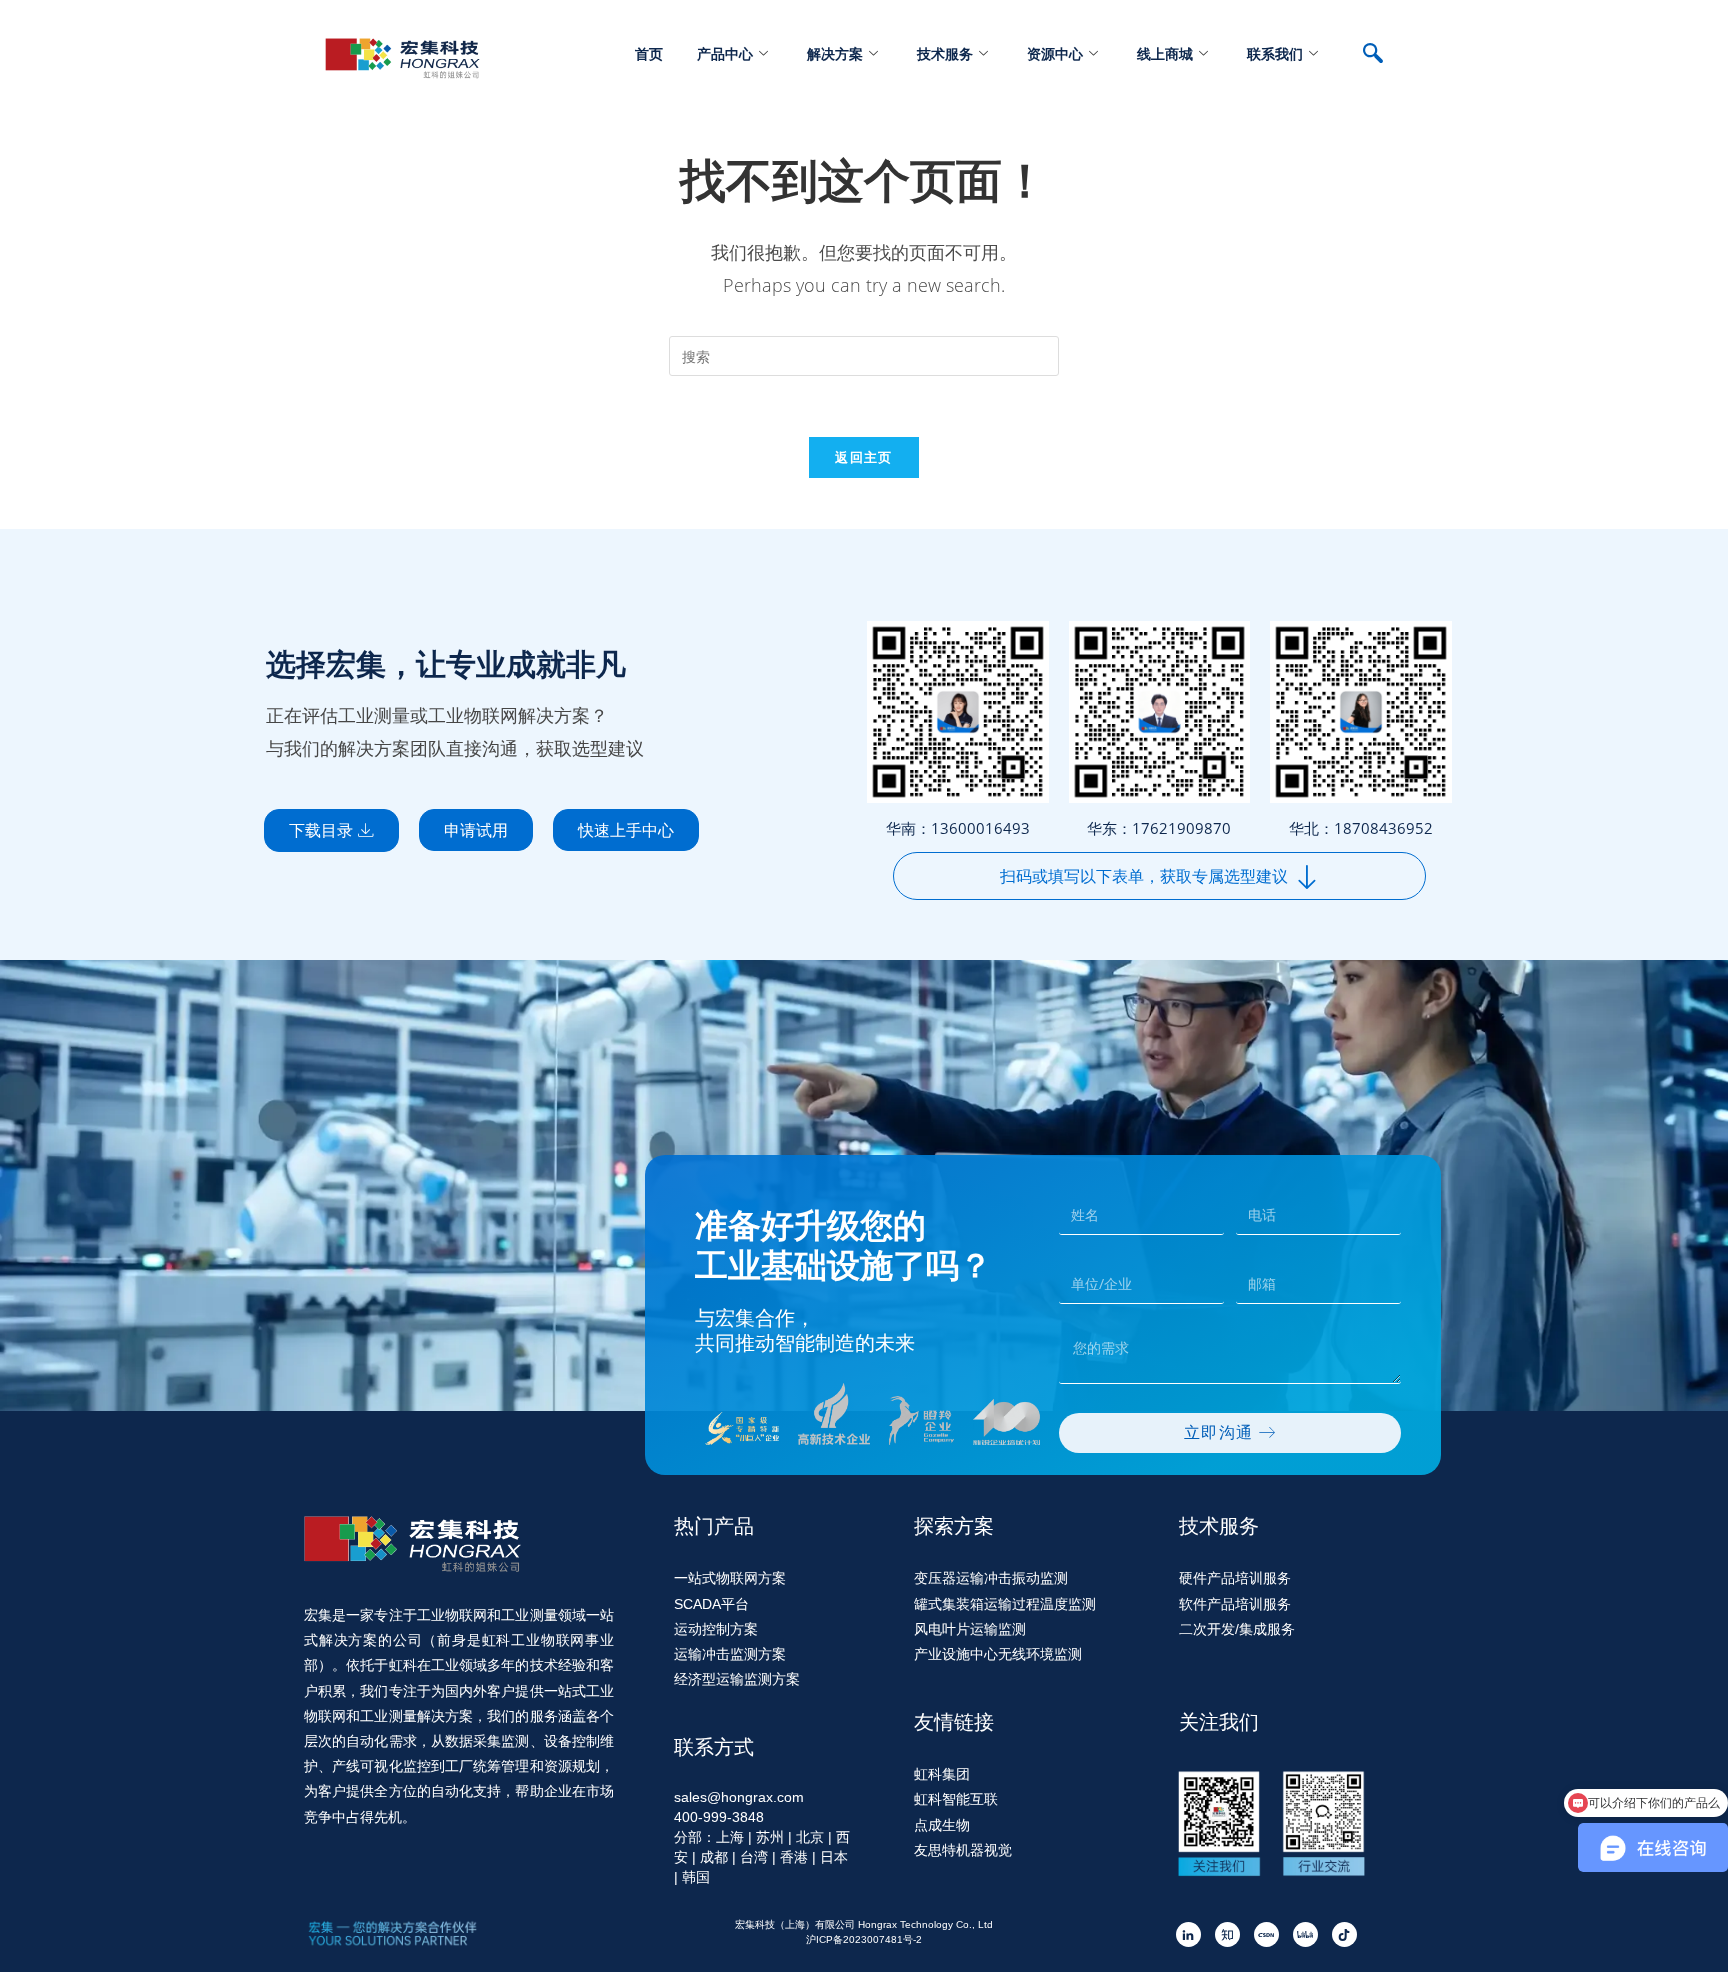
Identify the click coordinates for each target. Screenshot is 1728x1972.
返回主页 (863, 457)
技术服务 (945, 53)
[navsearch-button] (1383, 55)
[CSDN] (1266, 1934)
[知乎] (1227, 1934)
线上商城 (1165, 53)
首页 (649, 53)
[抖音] (1344, 1934)
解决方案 (835, 53)
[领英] (1188, 1934)
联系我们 (1275, 53)
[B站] (1305, 1934)
